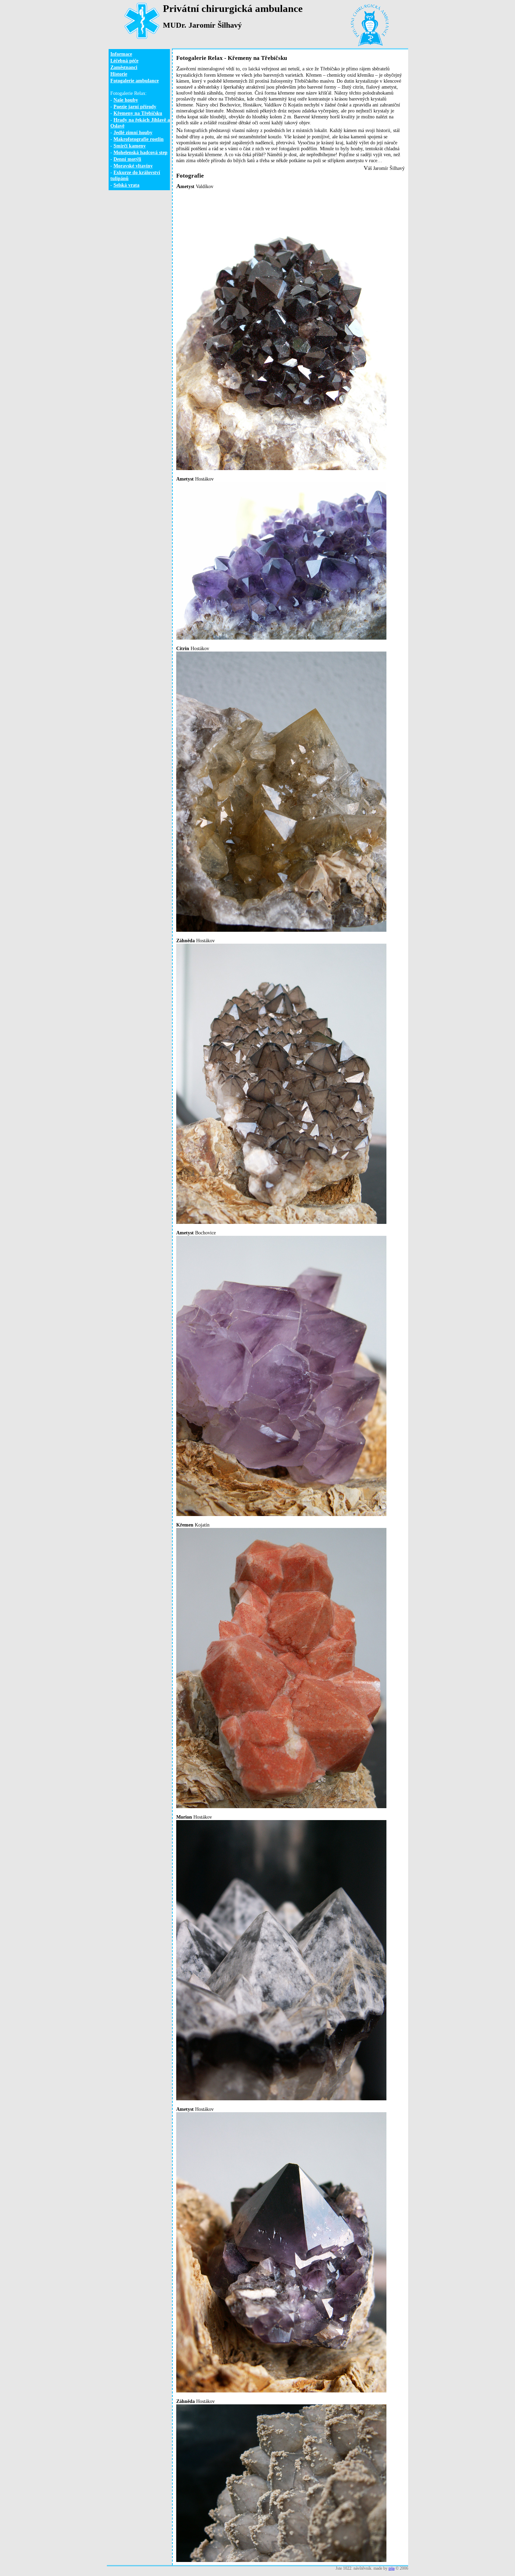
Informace (121, 54)
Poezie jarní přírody (135, 106)
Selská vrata (126, 185)
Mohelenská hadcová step (140, 152)
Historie (119, 74)
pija (392, 2568)
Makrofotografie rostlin (139, 139)
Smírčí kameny (130, 146)
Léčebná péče (124, 61)
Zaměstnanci (124, 67)
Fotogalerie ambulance (135, 81)
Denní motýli (127, 159)
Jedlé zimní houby (133, 132)
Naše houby (126, 100)
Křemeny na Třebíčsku (138, 113)
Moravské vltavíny (133, 166)
